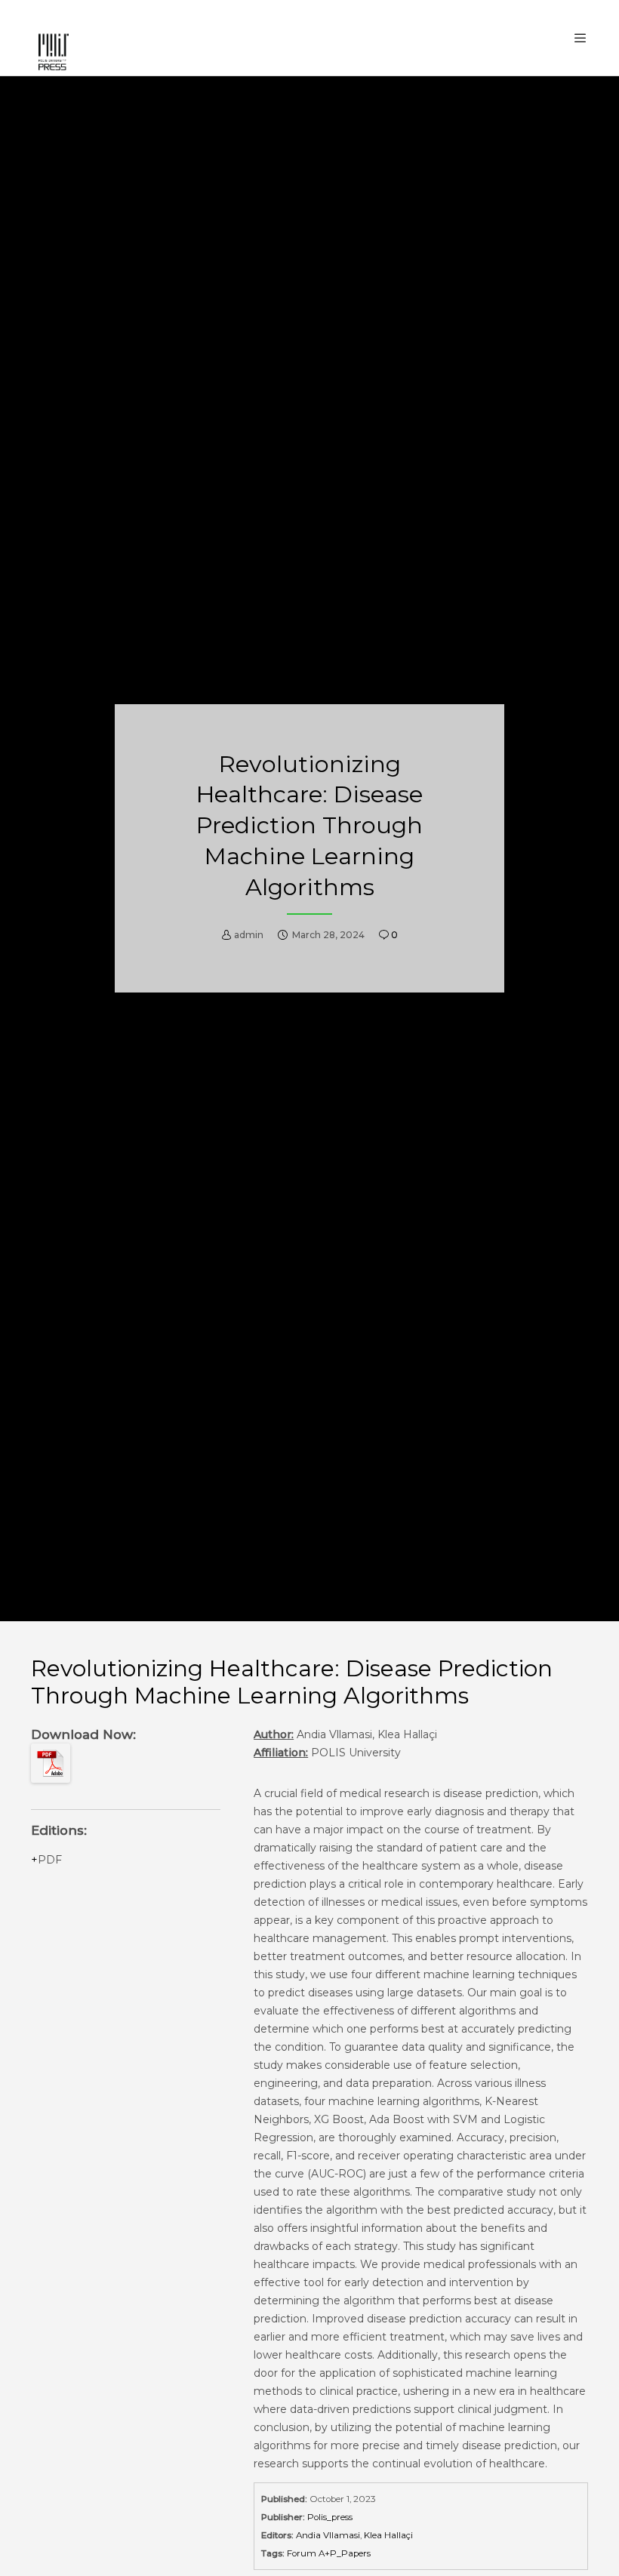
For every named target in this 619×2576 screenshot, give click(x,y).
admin (249, 935)
